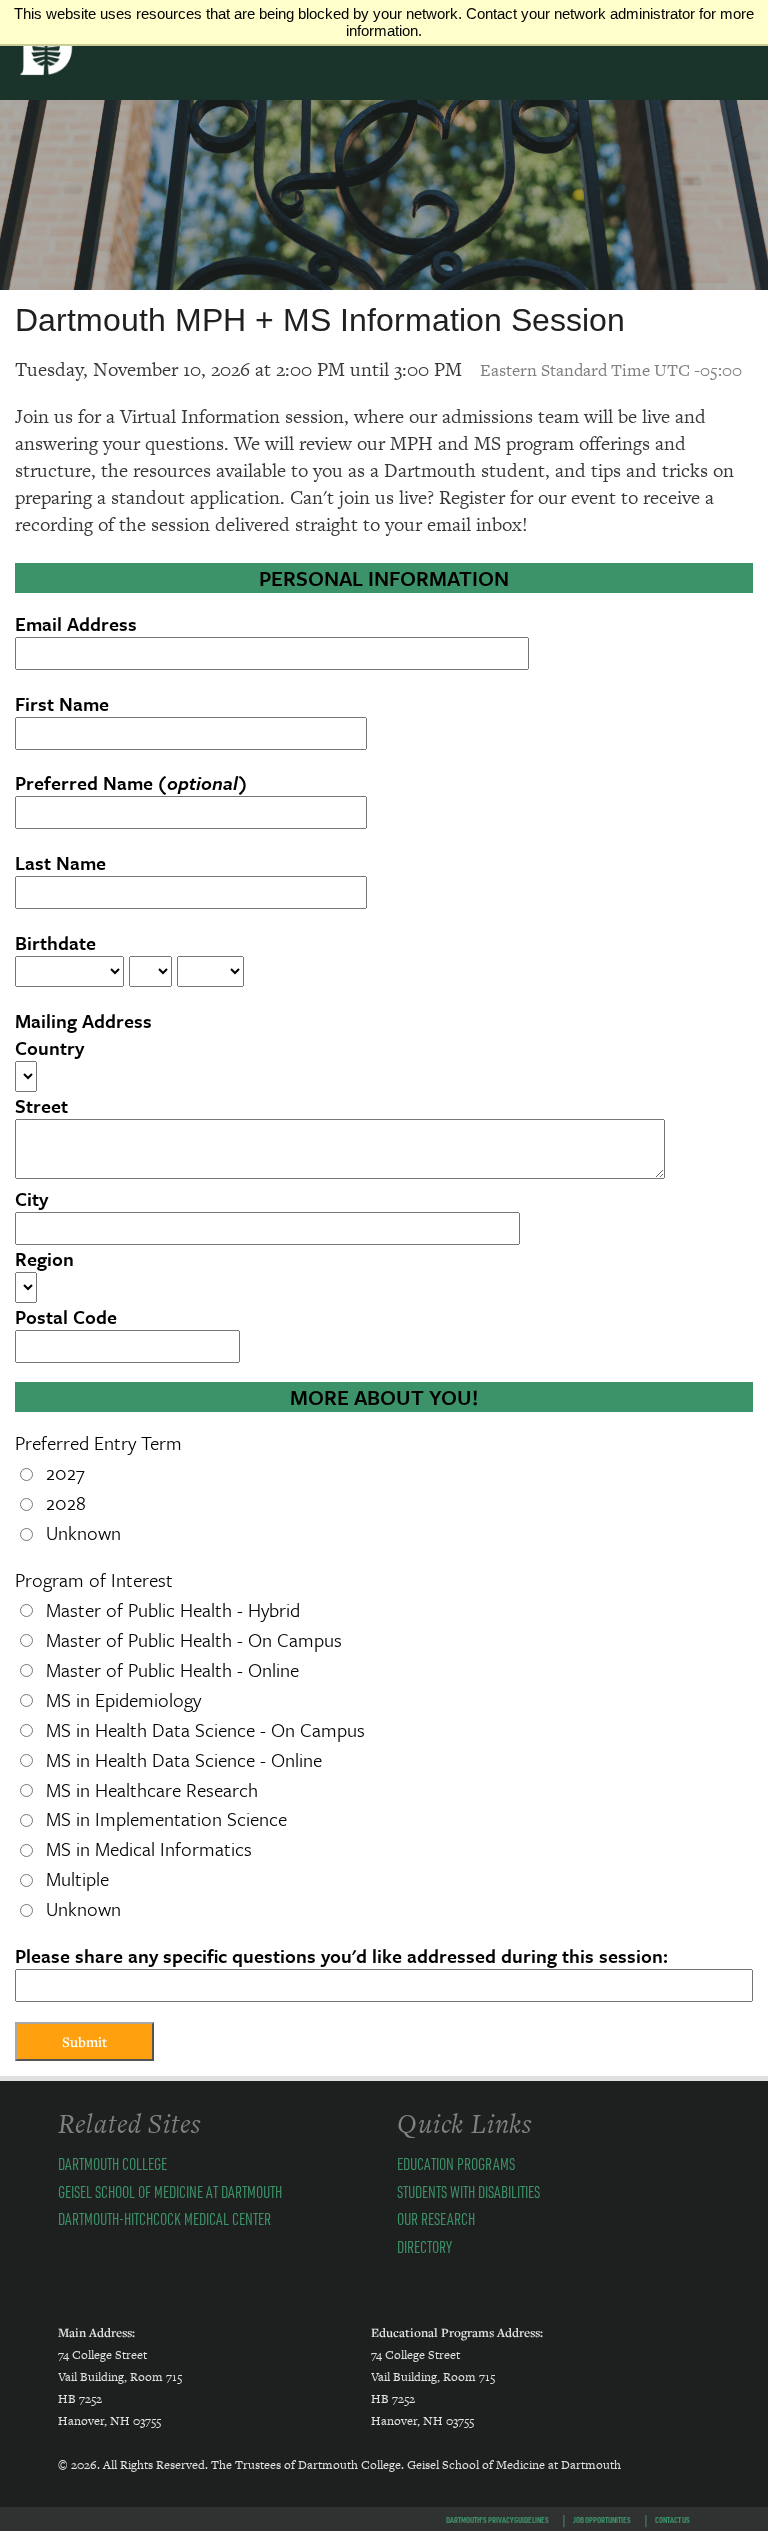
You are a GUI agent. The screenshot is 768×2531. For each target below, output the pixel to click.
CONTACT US (672, 2519)
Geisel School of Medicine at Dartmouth (170, 2191)
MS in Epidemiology (123, 1699)
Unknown (83, 1532)
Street (41, 1105)
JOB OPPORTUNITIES (602, 2519)
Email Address (76, 623)
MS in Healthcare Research (152, 1789)
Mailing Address (83, 1020)
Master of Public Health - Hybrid (173, 1609)
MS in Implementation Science (166, 1818)
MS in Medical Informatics (149, 1848)
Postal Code (66, 1316)
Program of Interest (94, 1579)
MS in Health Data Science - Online (184, 1759)
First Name (62, 703)
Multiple (77, 1878)
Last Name (60, 862)
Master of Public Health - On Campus (194, 1639)
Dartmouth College (112, 2163)
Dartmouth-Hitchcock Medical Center (164, 2218)
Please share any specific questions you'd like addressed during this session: (341, 1955)
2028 (66, 1502)
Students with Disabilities (468, 2191)
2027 (65, 1472)
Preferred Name (131, 782)
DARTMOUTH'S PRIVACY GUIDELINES (497, 2519)
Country (49, 1047)
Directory (424, 2246)
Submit (84, 2041)
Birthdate (55, 942)
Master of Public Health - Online (172, 1669)
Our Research (436, 2218)
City (31, 1198)
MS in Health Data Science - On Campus (205, 1729)
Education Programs (456, 2163)
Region (44, 1258)
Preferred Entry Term (98, 1442)
